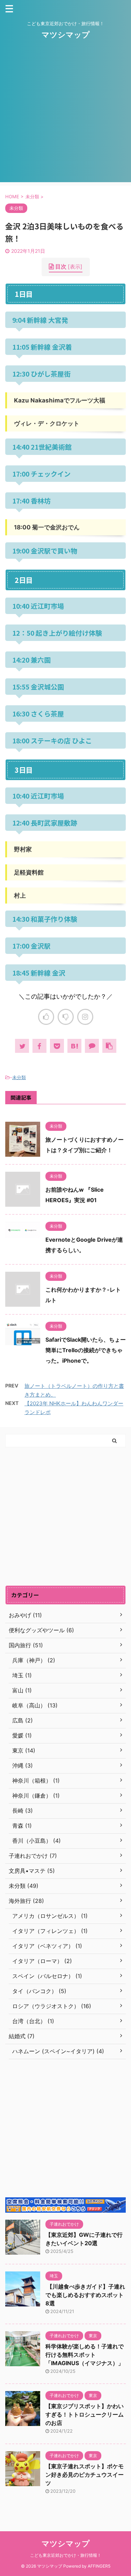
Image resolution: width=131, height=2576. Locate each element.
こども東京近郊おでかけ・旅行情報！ (66, 2555)
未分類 (19, 1077)
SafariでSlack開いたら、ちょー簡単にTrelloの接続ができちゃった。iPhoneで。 (86, 1350)
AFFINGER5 (99, 2566)
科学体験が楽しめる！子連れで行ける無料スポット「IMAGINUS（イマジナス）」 (85, 2355)
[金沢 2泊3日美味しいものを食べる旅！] (74, 1046)
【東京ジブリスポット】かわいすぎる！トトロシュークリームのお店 (85, 2414)
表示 (75, 267)
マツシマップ (66, 35)
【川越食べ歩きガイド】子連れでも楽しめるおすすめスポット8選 (85, 2295)
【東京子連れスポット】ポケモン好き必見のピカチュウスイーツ (85, 2475)
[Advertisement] (65, 117)
